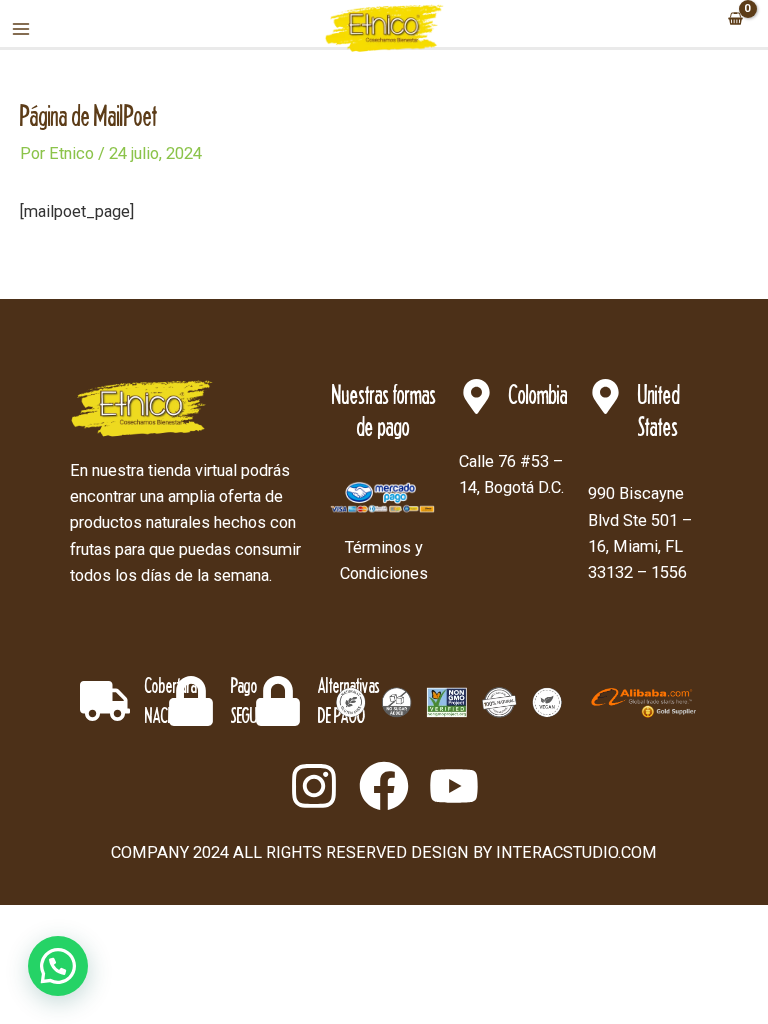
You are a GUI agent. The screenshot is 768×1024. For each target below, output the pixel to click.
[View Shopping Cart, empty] (735, 20)
